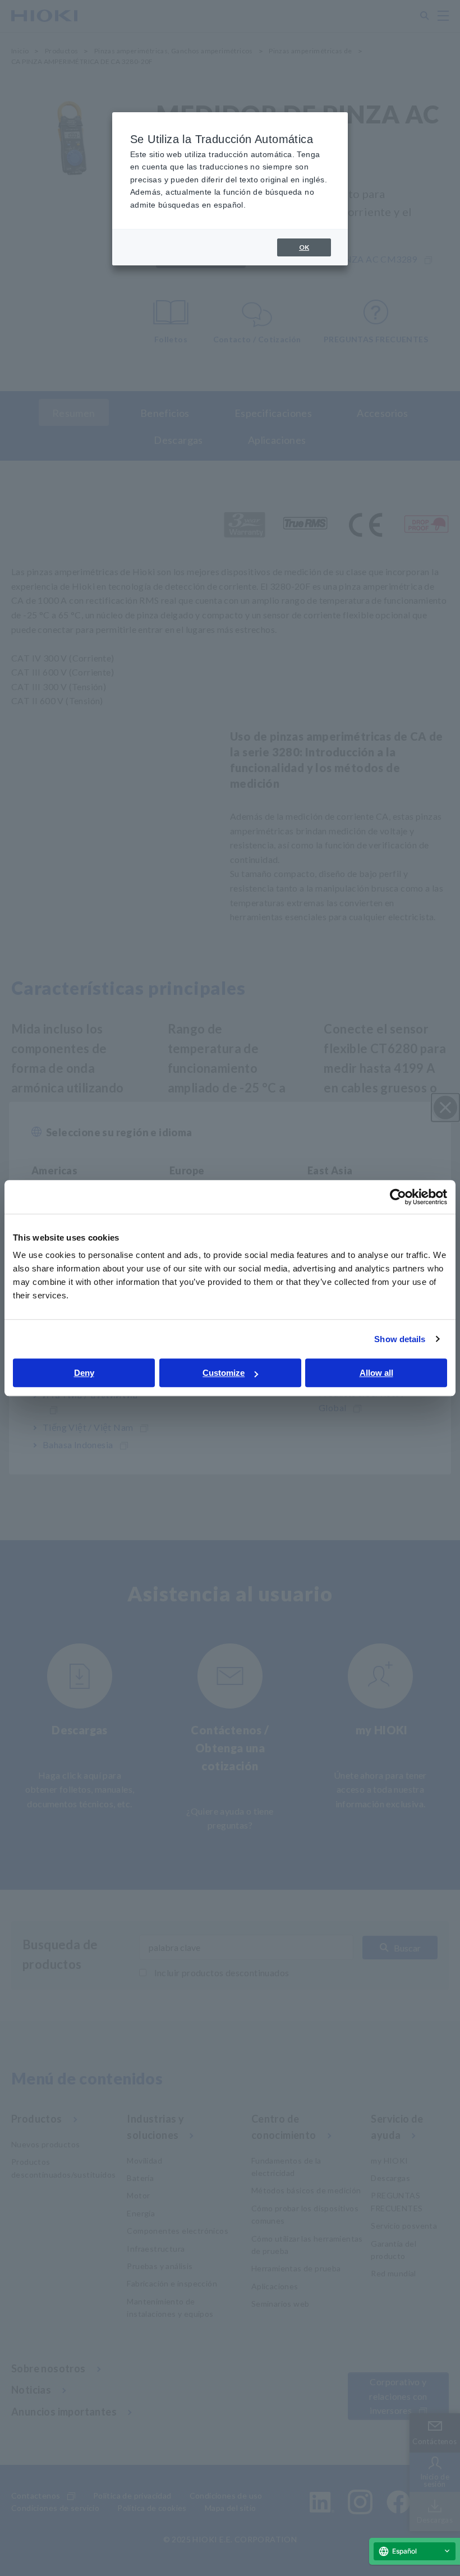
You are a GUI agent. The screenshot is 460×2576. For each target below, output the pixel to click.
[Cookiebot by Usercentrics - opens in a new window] (398, 1197)
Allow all (376, 1373)
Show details (400, 1339)
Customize (224, 1373)
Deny (84, 1373)
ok (304, 247)
